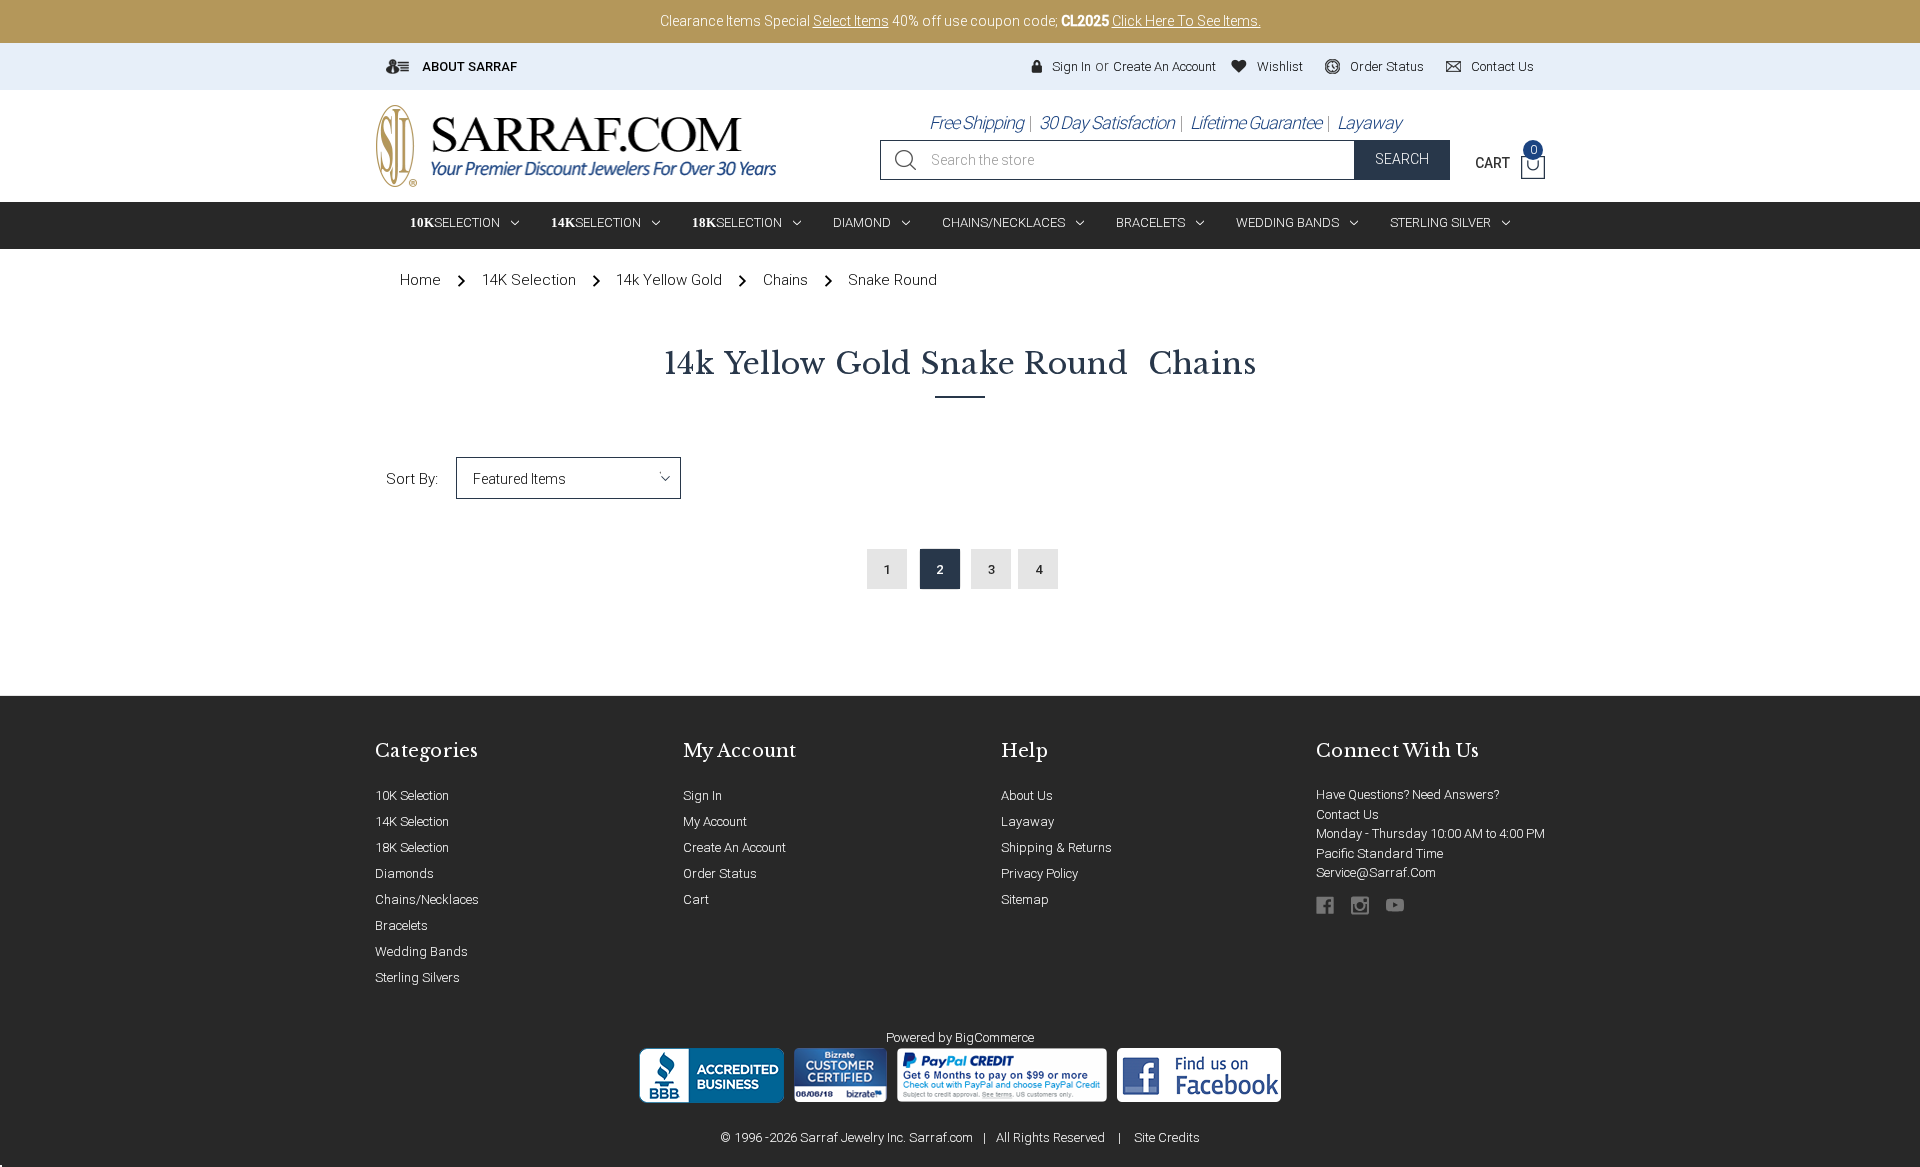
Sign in (1071, 66)
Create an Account (1164, 66)
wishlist (1280, 66)
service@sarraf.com (1376, 872)
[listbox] (568, 478)
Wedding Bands (1287, 222)
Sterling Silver (1440, 222)
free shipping (976, 122)
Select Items (851, 21)
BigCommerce (994, 1037)
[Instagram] (1361, 905)
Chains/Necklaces (1003, 222)
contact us (1502, 66)
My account (715, 821)
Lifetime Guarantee (1255, 122)
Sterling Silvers (417, 977)
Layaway (1369, 122)
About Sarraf (468, 66)
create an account (734, 847)
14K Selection (412, 821)
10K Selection (412, 795)
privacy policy (1039, 873)
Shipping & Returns (1056, 847)
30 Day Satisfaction (1106, 122)
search (1402, 159)
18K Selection (412, 847)
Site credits (1167, 1137)
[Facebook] (1326, 905)
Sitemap (1025, 899)
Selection (455, 222)
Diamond (862, 222)
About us (1027, 795)
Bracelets (1150, 222)
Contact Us (1347, 814)
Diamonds (404, 873)
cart (696, 899)
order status (1387, 66)
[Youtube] (1396, 905)
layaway (1027, 821)
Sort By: (412, 479)
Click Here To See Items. (1186, 21)
